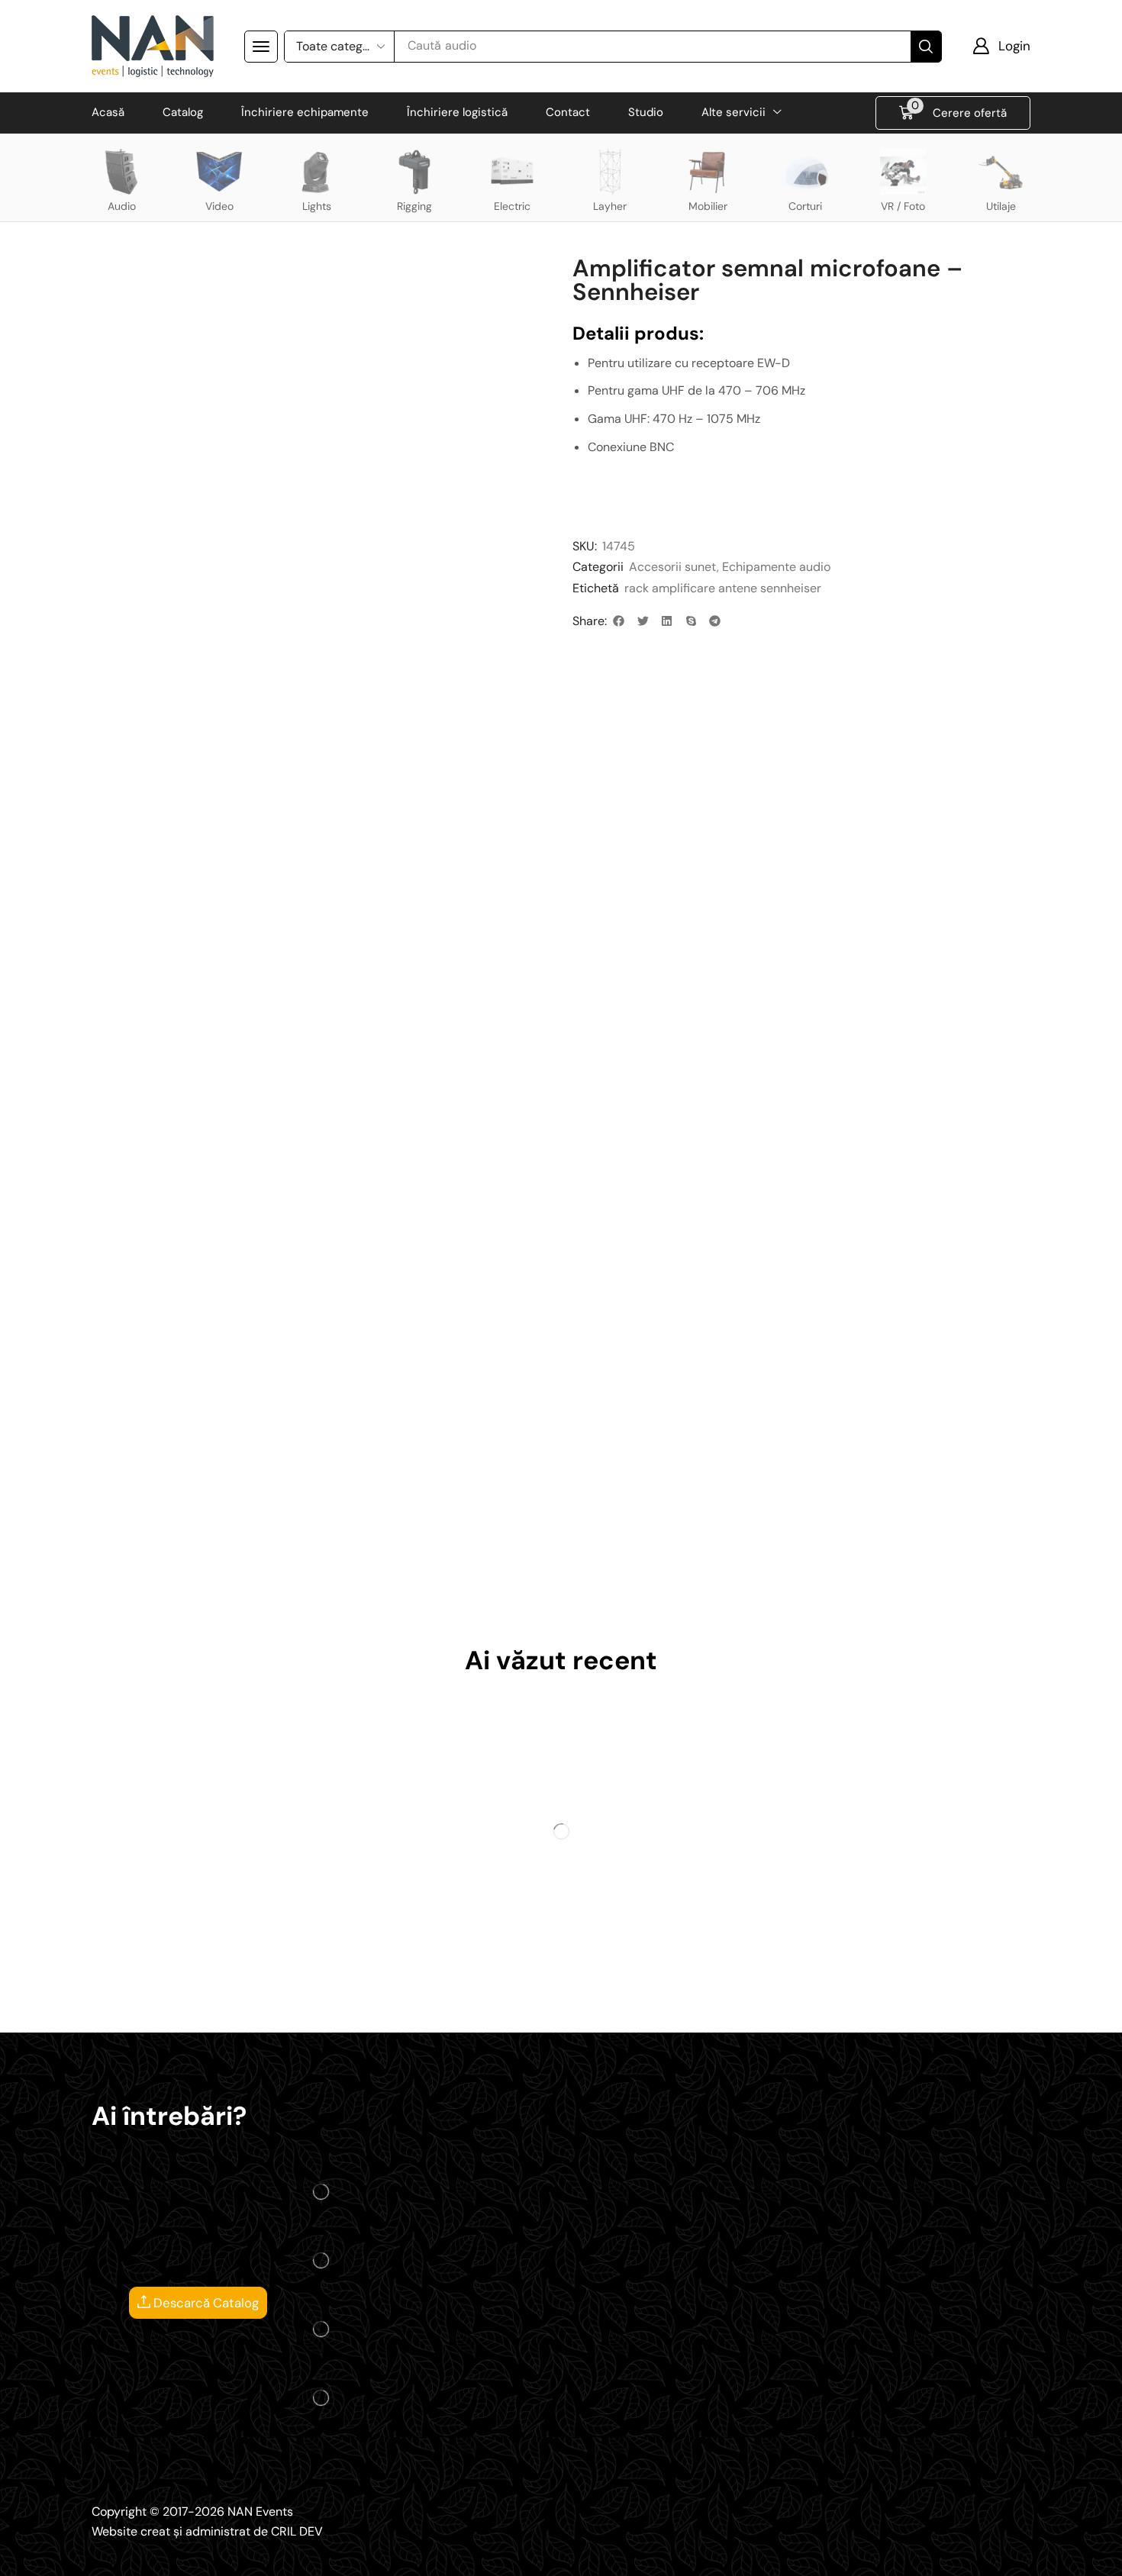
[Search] (926, 47)
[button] (261, 47)
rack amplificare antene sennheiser (723, 588)
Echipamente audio (776, 567)
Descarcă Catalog (205, 2303)
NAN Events (260, 2512)
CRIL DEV (297, 2531)
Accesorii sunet (673, 567)
